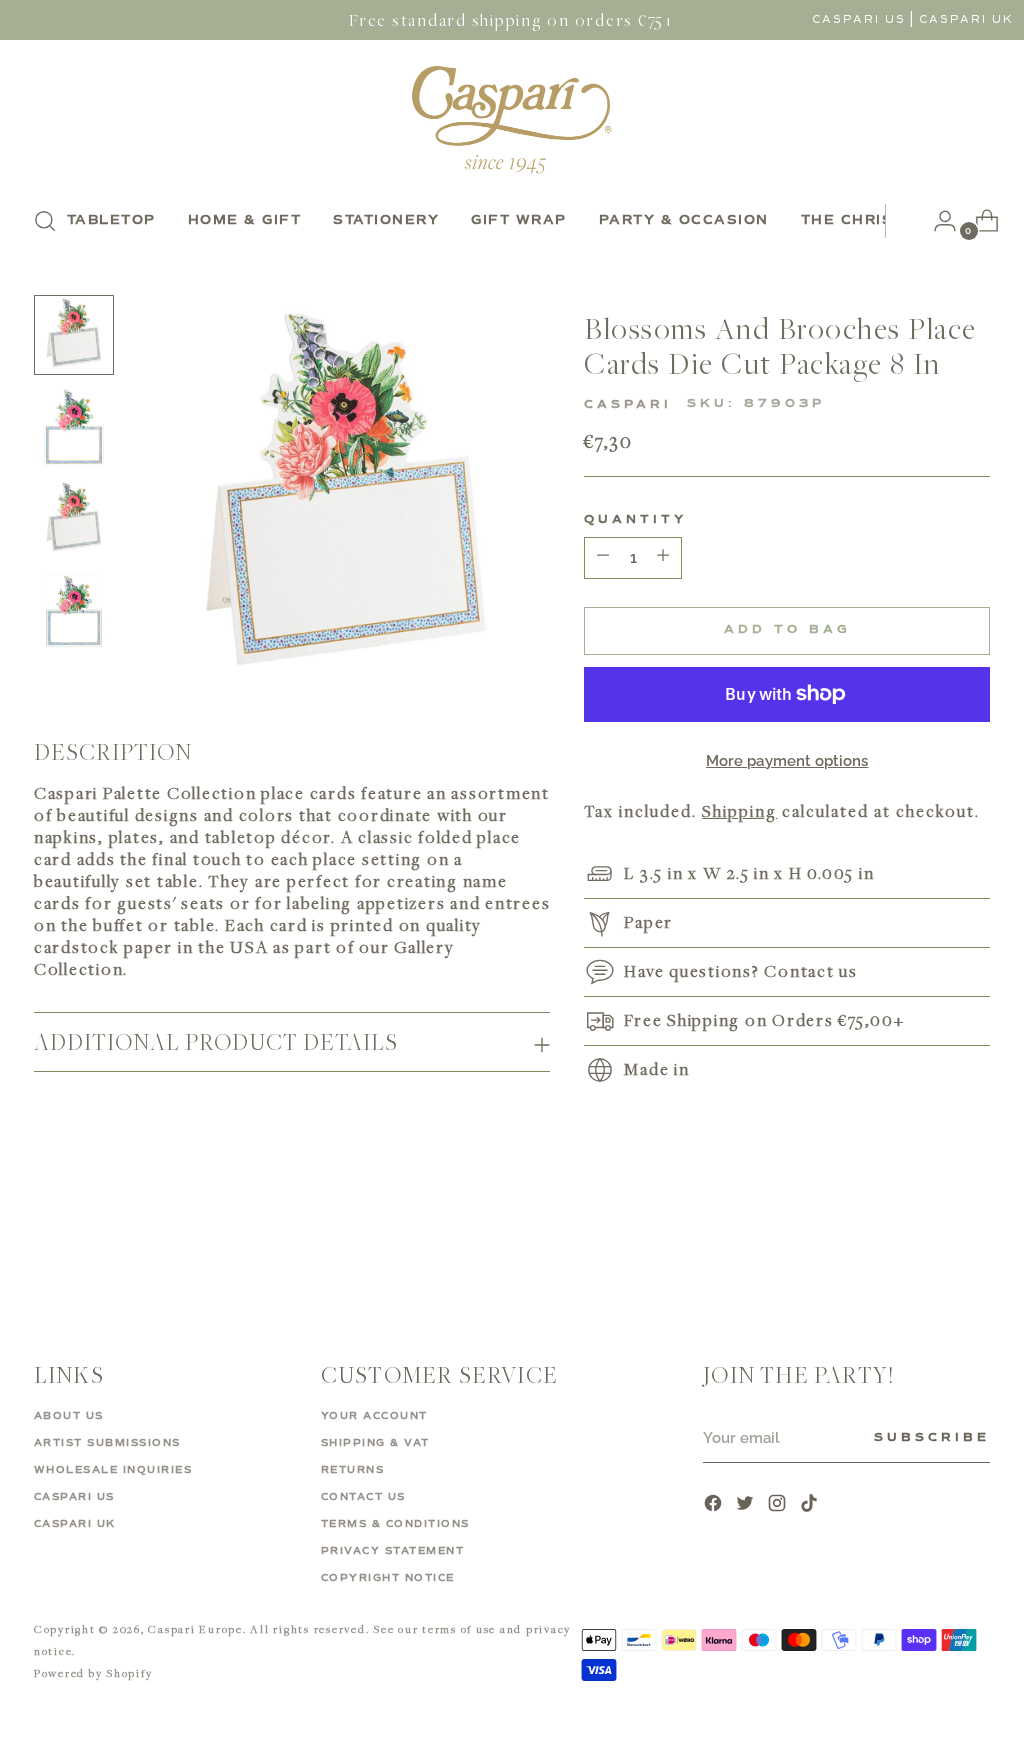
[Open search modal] (45, 221)
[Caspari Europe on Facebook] (715, 1505)
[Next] (901, 221)
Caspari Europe (195, 1628)
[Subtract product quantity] (663, 558)
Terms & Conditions (395, 1524)
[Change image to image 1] (74, 335)
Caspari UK (966, 19)
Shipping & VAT (375, 1443)
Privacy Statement (393, 1551)
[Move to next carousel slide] (973, 1240)
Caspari (628, 405)
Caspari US (859, 19)
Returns (353, 1470)
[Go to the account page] (937, 221)
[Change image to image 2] (74, 427)
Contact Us (363, 1497)
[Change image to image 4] (74, 611)
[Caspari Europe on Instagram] (779, 1505)
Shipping (739, 811)
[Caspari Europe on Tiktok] (811, 1505)
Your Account (374, 1416)
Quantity (635, 520)
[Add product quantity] (603, 558)
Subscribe (932, 1438)
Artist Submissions (107, 1443)
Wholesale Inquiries (113, 1470)
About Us (69, 1416)
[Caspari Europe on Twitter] (747, 1505)
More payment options (787, 761)
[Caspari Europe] (512, 119)
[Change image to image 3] (74, 519)
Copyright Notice (388, 1578)
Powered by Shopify (93, 1672)
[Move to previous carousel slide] (927, 1241)
